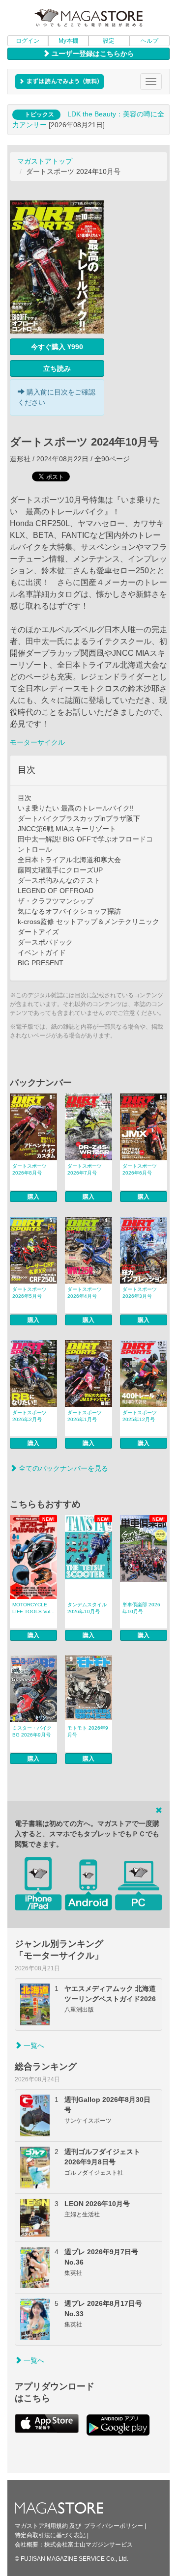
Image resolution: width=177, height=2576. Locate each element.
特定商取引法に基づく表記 (50, 2535)
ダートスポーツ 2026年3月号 (140, 1293)
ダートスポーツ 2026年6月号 (140, 1169)
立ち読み (57, 368)
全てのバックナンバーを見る (62, 1468)
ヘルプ (149, 41)
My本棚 (68, 41)
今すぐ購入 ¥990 (57, 347)
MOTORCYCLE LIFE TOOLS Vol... (33, 1608)
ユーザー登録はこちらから (92, 54)
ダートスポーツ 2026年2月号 (29, 1416)
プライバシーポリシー (114, 2526)
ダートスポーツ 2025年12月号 (140, 1416)
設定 (109, 41)
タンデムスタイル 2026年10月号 (87, 1608)
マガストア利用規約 (41, 2526)
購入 (33, 1197)
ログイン (28, 41)
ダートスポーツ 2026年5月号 (29, 1293)
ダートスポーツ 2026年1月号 (85, 1416)
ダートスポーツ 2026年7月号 (85, 1169)
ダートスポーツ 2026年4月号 (85, 1293)
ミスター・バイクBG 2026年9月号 (32, 1731)
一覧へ (33, 2045)
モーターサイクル (37, 742)
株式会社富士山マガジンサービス (88, 2545)
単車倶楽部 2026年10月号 (141, 1608)
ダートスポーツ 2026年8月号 (29, 1169)
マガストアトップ (45, 161)
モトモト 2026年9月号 (88, 1731)
